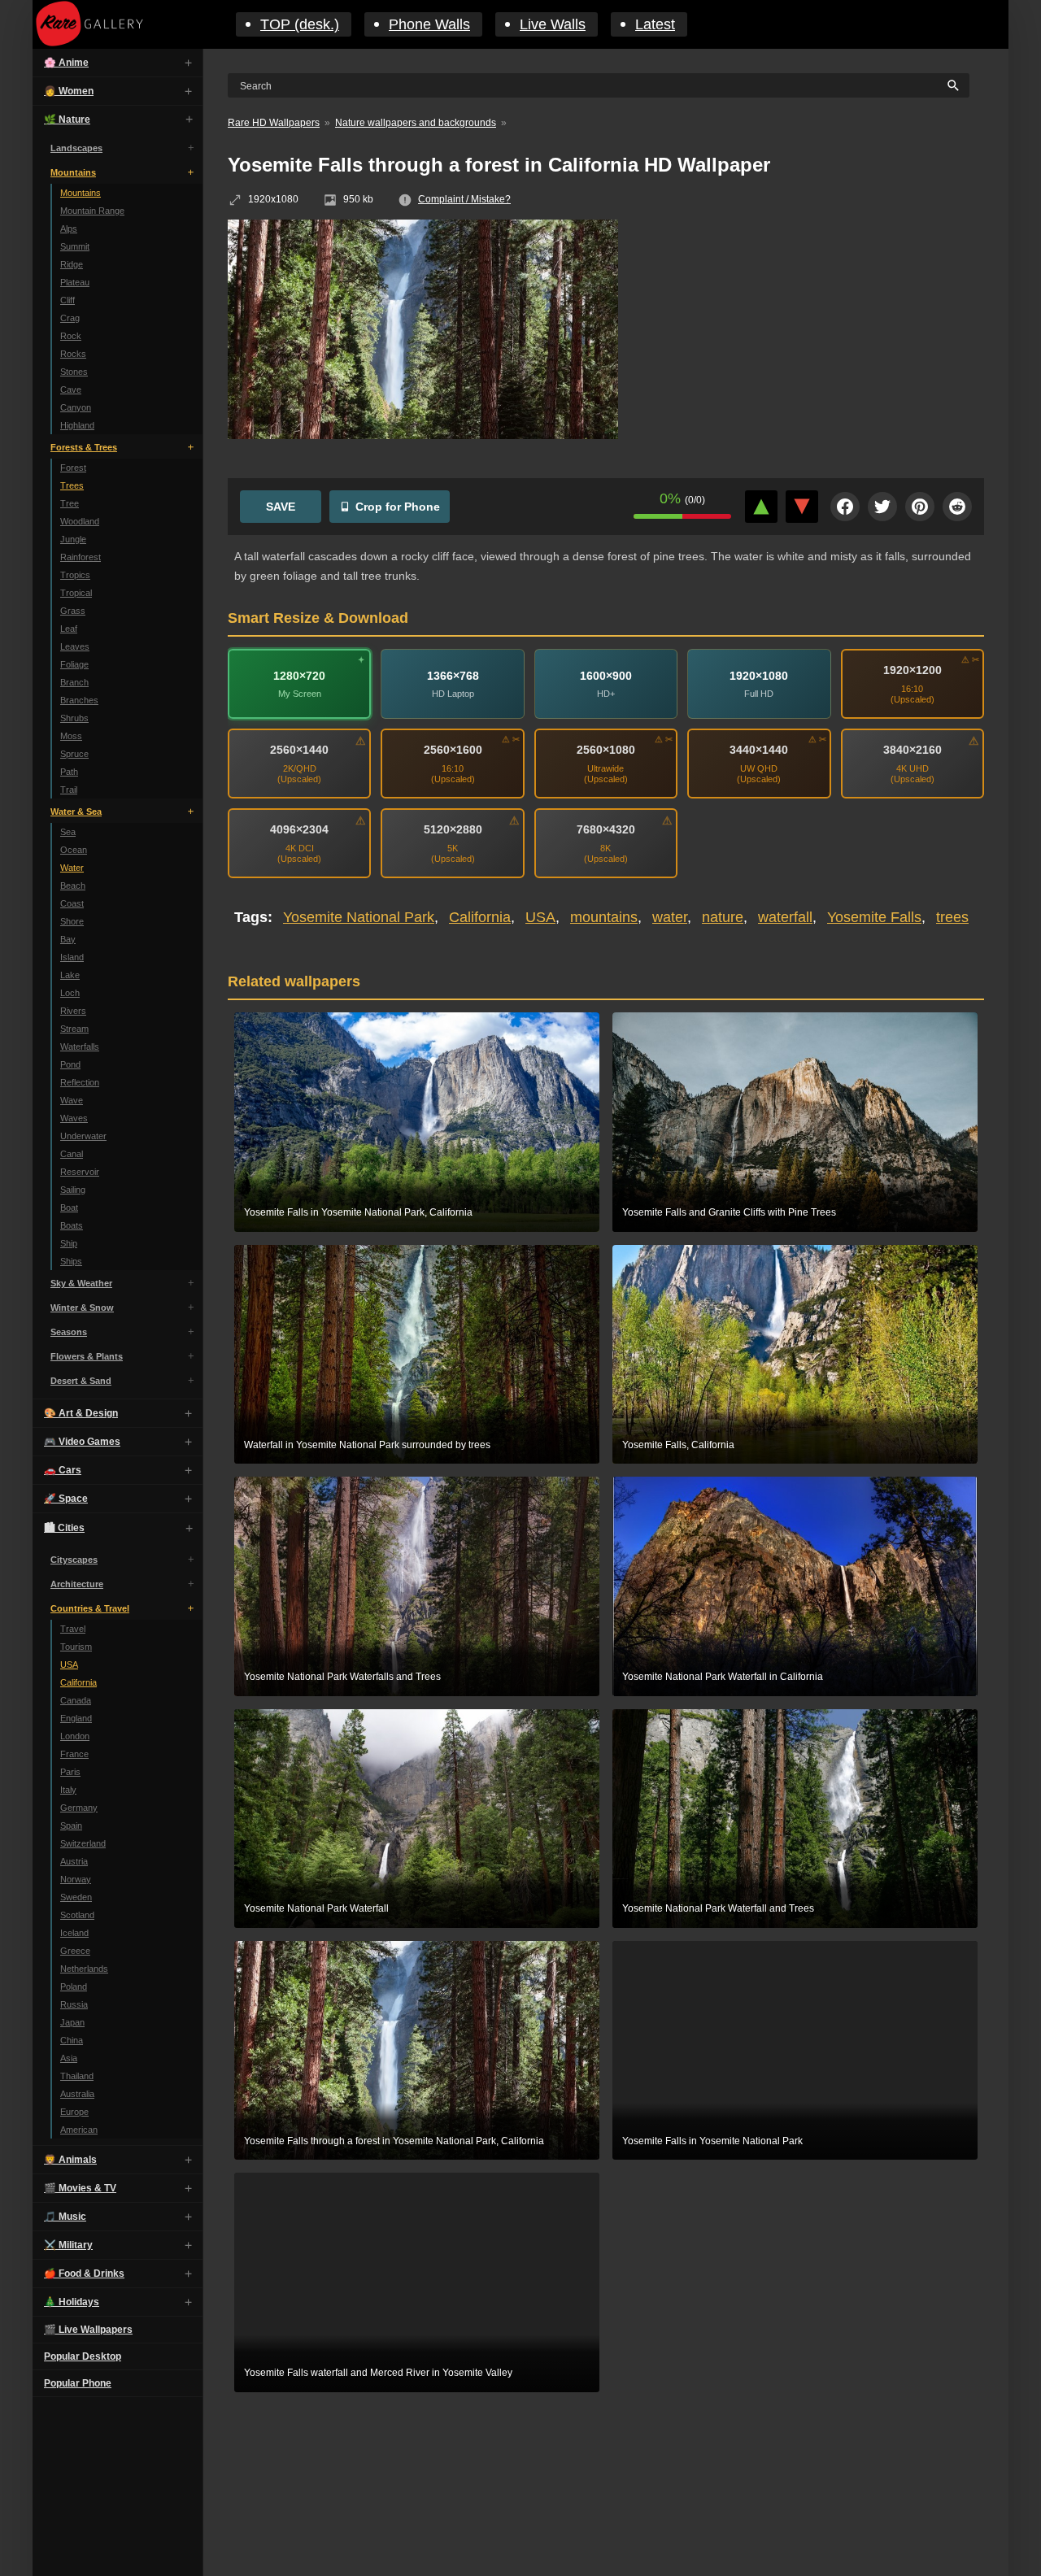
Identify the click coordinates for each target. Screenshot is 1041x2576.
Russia (74, 2004)
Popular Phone (78, 2383)
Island (72, 957)
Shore (72, 921)
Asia (69, 2058)
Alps (69, 228)
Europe (74, 2112)
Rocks (73, 354)
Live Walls (553, 24)
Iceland (74, 1933)
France (74, 1754)
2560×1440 (299, 750)
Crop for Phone (398, 507)
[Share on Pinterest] (920, 507)
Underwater (83, 1136)
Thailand (77, 2076)
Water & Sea (76, 812)
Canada (76, 1700)
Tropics (75, 575)
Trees (72, 485)
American (79, 2130)
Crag (70, 318)
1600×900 (606, 676)
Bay (68, 939)
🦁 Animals (70, 2160)
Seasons (69, 1332)
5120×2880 (453, 829)
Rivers (73, 1011)
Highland (77, 425)
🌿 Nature (67, 120)
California (78, 1682)
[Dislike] (802, 507)
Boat (69, 1207)
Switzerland (83, 1843)
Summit (75, 246)
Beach (73, 885)
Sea (68, 832)
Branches (79, 700)
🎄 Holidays (72, 2302)
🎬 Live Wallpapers (88, 2330)
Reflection (80, 1082)
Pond (70, 1064)
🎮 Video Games (82, 1442)
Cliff (68, 300)
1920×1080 (759, 676)
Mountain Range (92, 211)
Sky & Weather (81, 1283)
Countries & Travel (90, 1608)
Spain (71, 1825)
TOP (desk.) (300, 24)
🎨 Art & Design (81, 1413)
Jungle (73, 539)
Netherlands (84, 1969)
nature (723, 917)
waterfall (785, 917)
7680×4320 (606, 829)
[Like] (761, 507)
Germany (79, 1808)
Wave (72, 1100)
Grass (73, 611)
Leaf (69, 629)
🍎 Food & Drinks (84, 2274)
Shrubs (74, 718)
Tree (70, 503)
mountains (604, 917)
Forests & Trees (84, 447)
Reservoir (80, 1172)
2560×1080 (606, 750)
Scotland (77, 1915)
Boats (72, 1225)
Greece (75, 1951)
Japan (72, 2022)
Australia (77, 2094)
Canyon (76, 407)
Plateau (75, 282)
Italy (68, 1790)
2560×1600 (453, 750)
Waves (74, 1118)
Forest (73, 468)
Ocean (74, 850)
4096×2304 (299, 829)
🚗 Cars (63, 1470)
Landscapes (76, 148)
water (670, 917)
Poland (74, 1986)
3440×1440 (759, 750)
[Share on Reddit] (957, 507)
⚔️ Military (68, 2245)
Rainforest (81, 557)
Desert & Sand (81, 1381)
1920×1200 (913, 670)
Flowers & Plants (87, 1356)
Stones (74, 372)
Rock (71, 336)
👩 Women (69, 91)
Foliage (74, 664)
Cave (71, 389)
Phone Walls (429, 24)
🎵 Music (65, 2217)
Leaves (75, 646)
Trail (69, 790)
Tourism (76, 1647)
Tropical (76, 593)
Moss (71, 736)
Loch (70, 993)
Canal (72, 1154)
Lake (70, 975)
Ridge (72, 264)
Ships (71, 1261)
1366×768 (453, 676)
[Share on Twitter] (882, 507)
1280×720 (299, 676)
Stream (74, 1029)
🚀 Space (66, 1499)
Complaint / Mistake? (464, 199)
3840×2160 (913, 750)
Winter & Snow (82, 1308)
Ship (69, 1243)
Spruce (74, 754)
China (72, 2040)
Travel (73, 1629)
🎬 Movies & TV (80, 2188)
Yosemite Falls (874, 917)
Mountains (73, 172)
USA (69, 1664)
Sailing (73, 1190)
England (76, 1718)
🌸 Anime (66, 63)
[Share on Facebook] (845, 507)
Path (69, 772)
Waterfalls (80, 1046)
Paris (70, 1772)
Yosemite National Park (359, 917)
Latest (655, 24)
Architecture (77, 1584)
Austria (74, 1861)
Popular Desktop (83, 2356)
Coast (72, 903)
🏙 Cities (64, 1528)
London (75, 1736)
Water (72, 868)
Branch (74, 682)
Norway (76, 1879)
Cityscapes (74, 1560)
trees (952, 917)
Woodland (80, 521)
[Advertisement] (813, 337)
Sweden (76, 1897)
